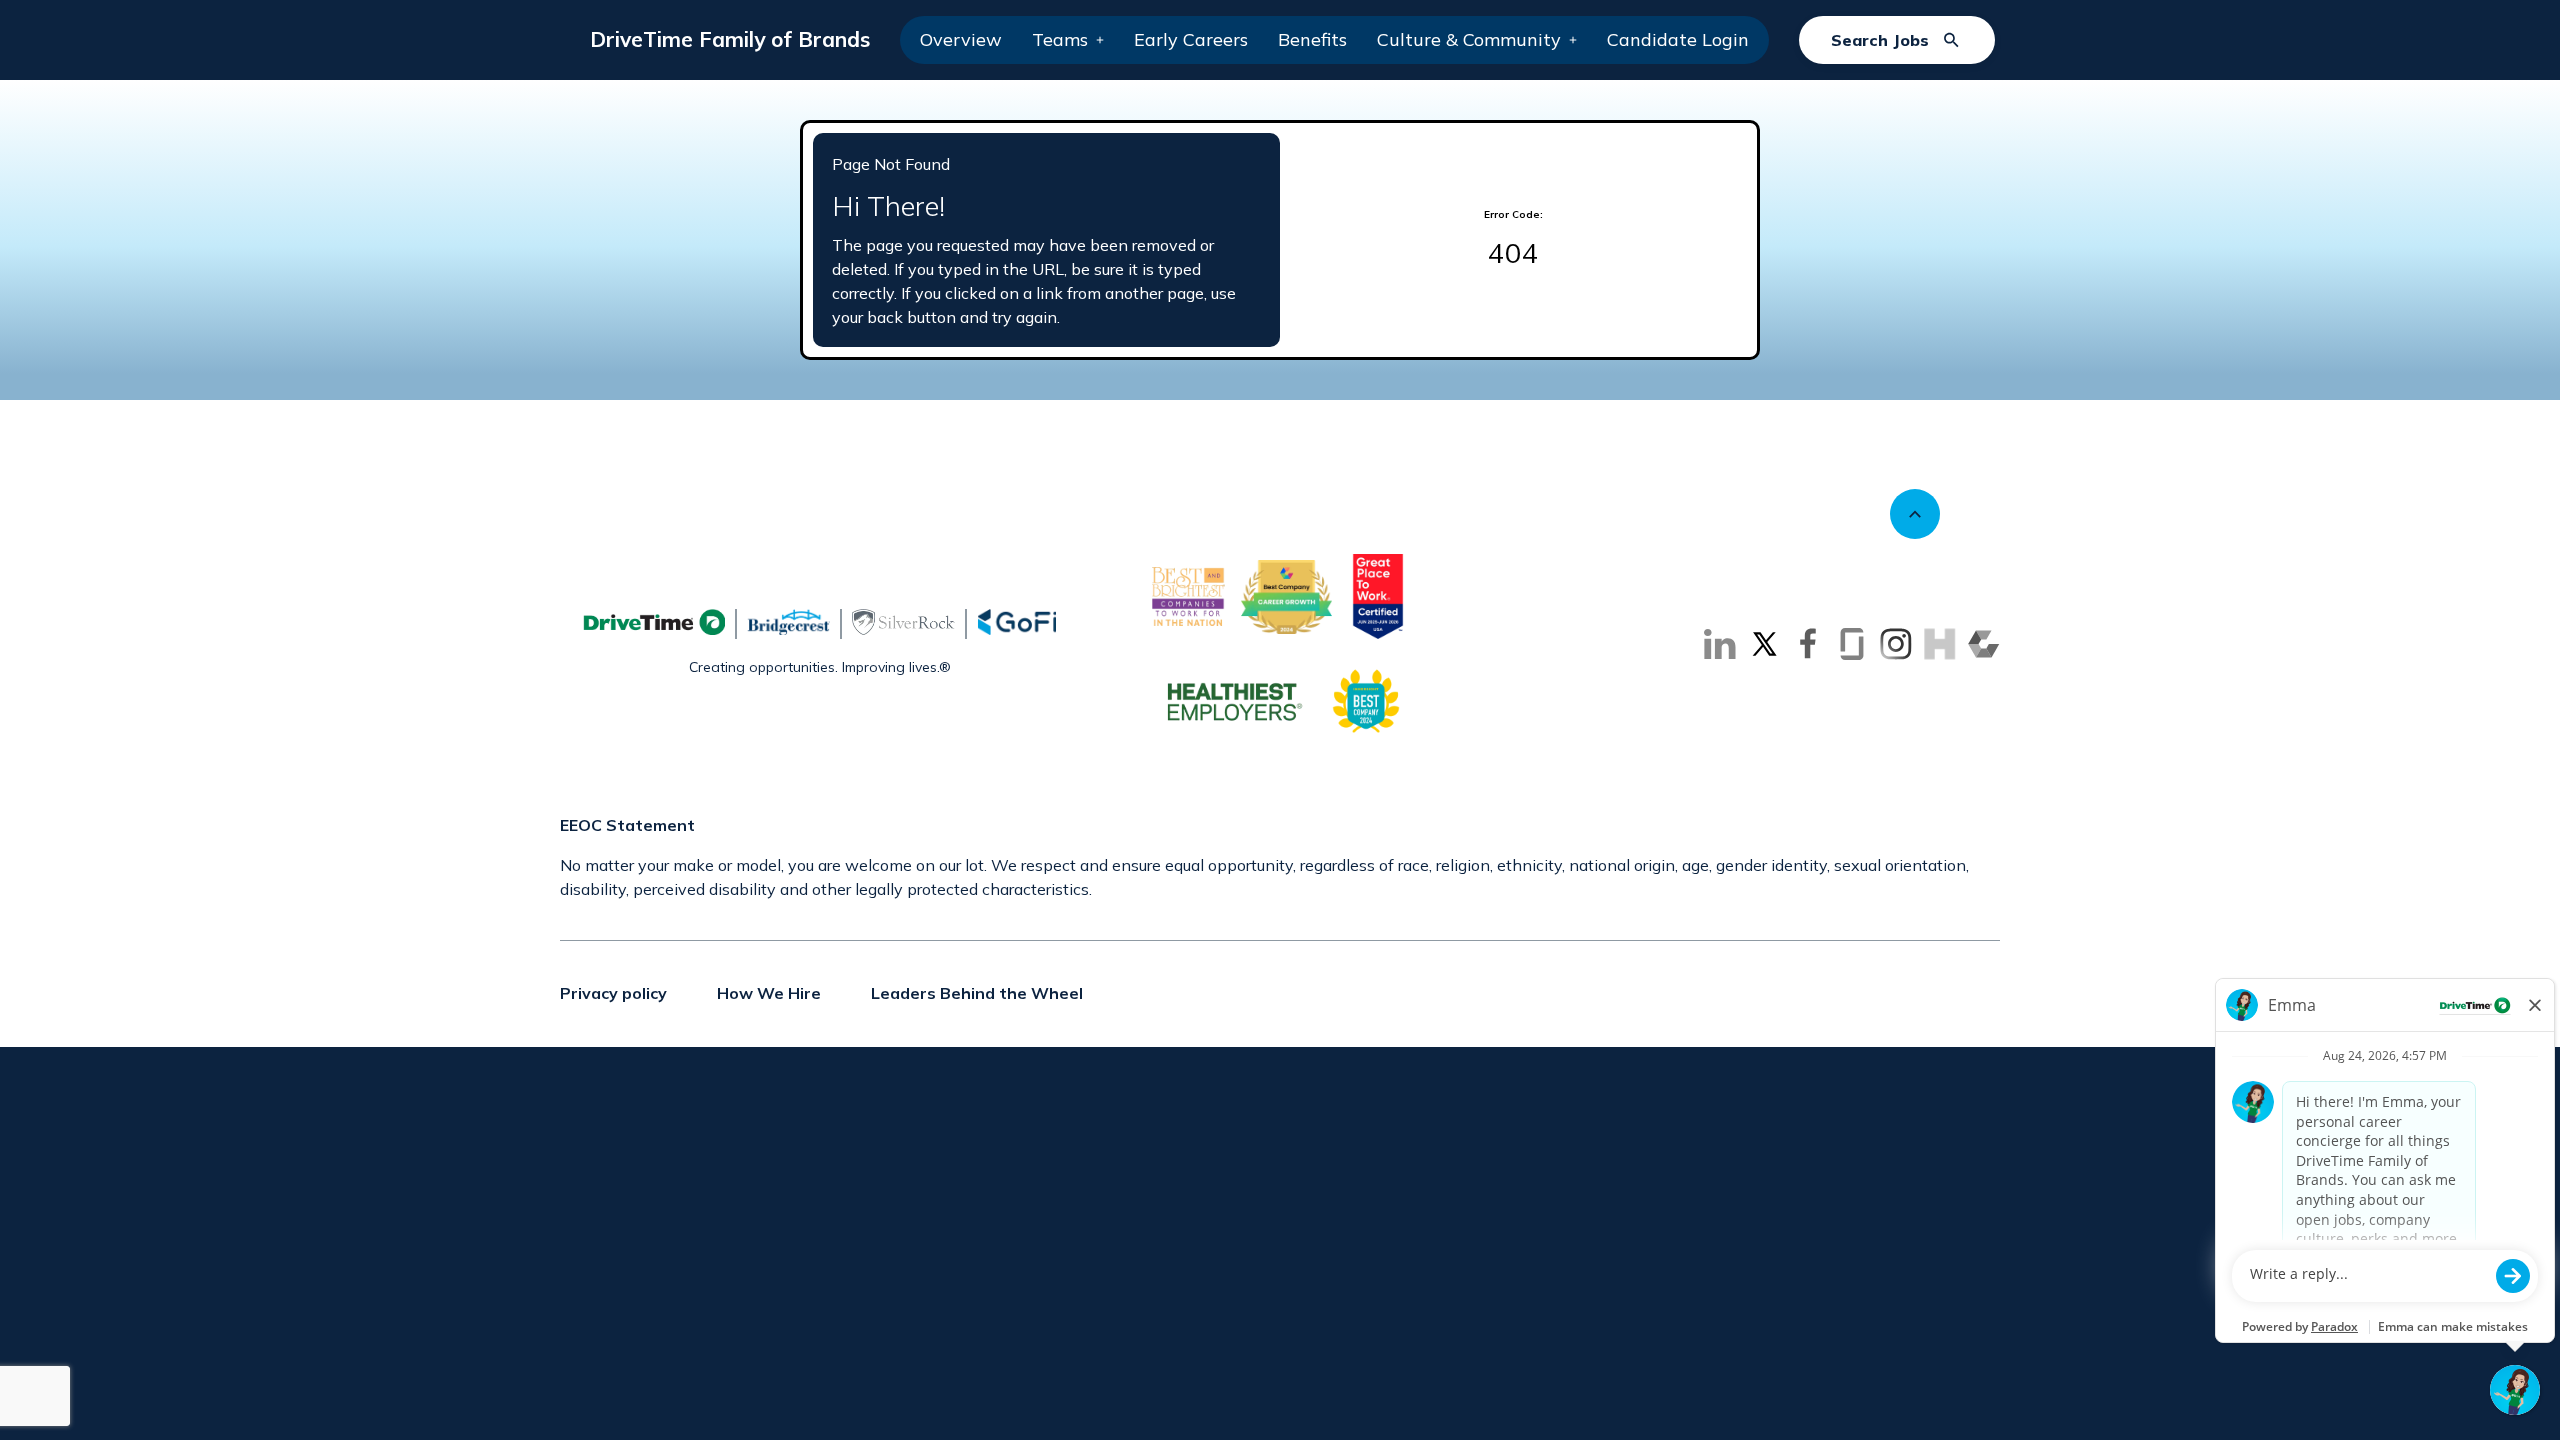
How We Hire (769, 993)
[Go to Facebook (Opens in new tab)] (1808, 644)
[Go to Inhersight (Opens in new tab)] (1940, 644)
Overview (961, 39)
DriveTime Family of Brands (730, 39)
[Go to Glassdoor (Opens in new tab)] (1852, 644)
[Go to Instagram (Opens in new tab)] (1896, 644)
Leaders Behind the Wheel (977, 993)
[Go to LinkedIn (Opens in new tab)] (1720, 644)
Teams (1060, 39)
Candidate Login (1678, 39)
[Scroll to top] (1915, 514)
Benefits (1312, 39)
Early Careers (1191, 39)
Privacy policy (613, 993)
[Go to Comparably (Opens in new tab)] (1984, 644)
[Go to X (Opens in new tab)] (1764, 644)
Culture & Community (1469, 39)
